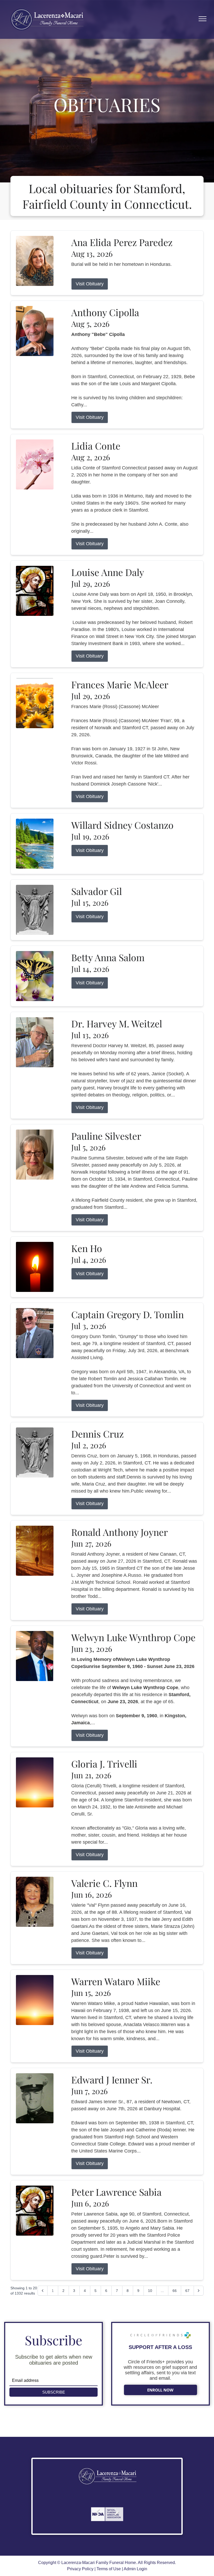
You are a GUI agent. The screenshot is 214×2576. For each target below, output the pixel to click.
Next (117, 2512)
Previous (98, 2512)
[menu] (203, 19)
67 (187, 2291)
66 (175, 2291)
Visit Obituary (90, 284)
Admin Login (135, 2569)
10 (150, 2291)
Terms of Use (109, 2569)
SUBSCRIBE (54, 2392)
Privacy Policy (80, 2569)
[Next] (199, 2291)
